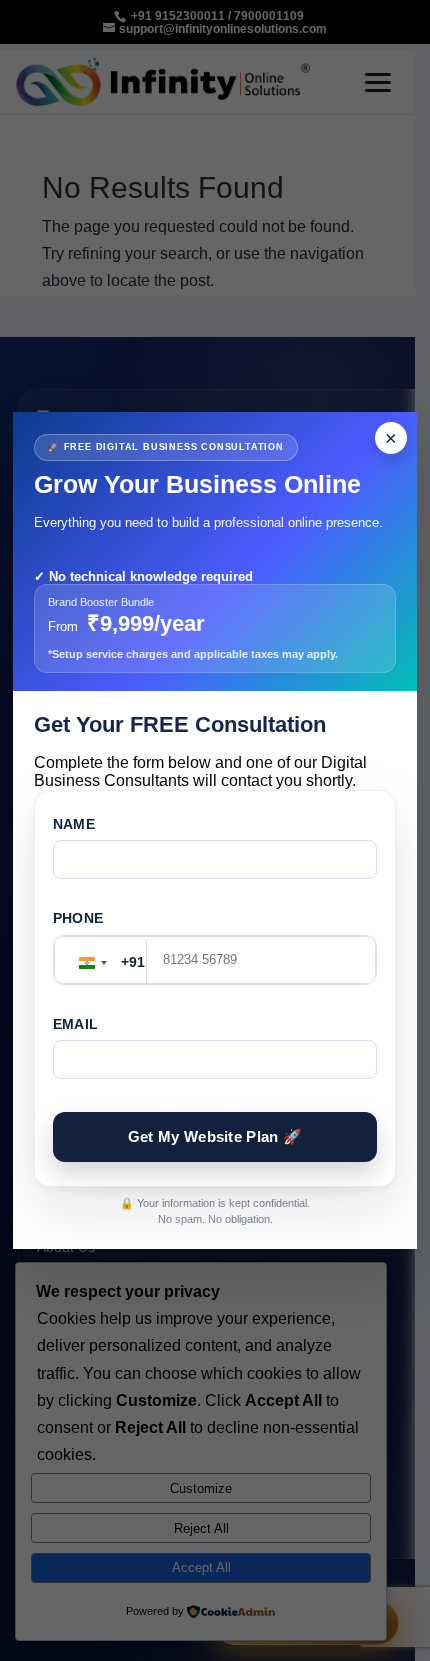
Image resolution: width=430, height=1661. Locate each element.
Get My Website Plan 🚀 (215, 1136)
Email (75, 1024)
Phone (78, 918)
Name (74, 824)
